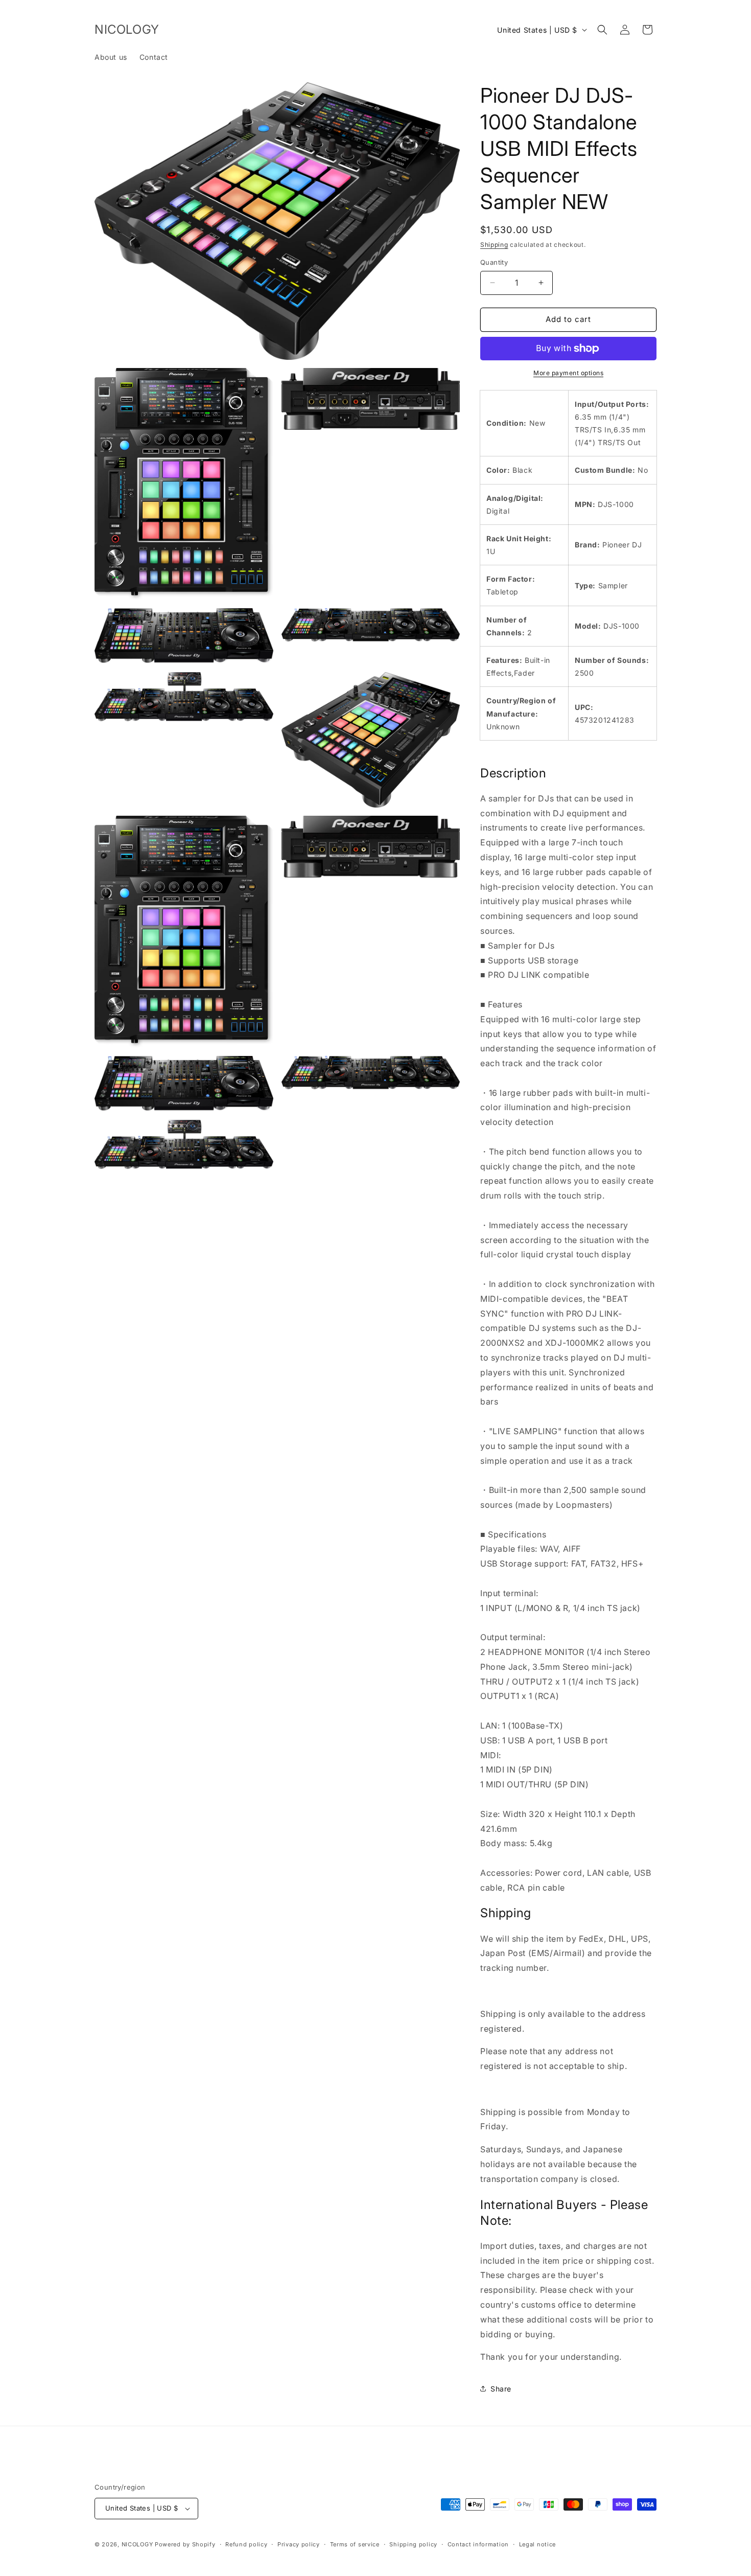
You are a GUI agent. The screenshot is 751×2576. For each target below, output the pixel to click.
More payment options (568, 373)
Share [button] (501, 2389)
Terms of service (355, 2544)
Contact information (478, 2544)
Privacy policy (299, 2544)
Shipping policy (413, 2544)
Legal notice (537, 2544)
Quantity (494, 262)
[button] (602, 30)
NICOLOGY (137, 2544)
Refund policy (246, 2544)
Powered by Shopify (185, 2544)
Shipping (494, 245)
